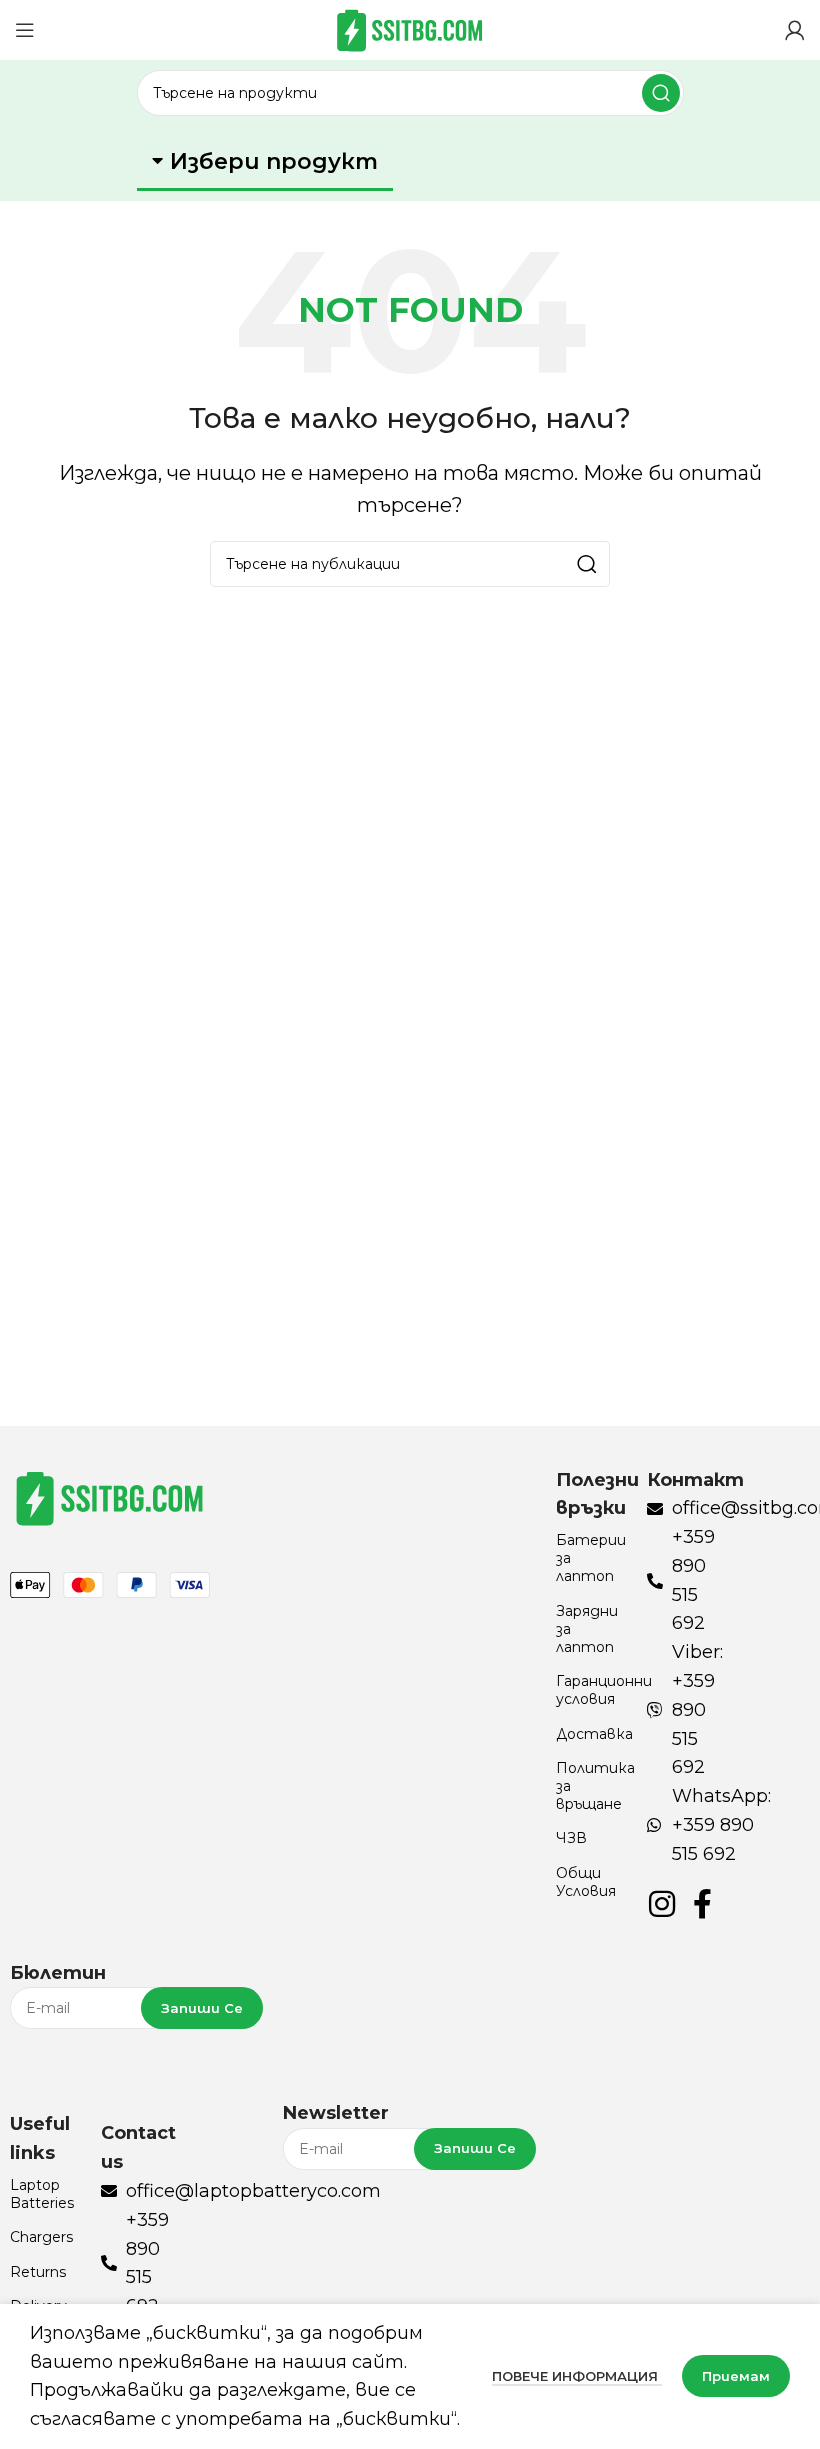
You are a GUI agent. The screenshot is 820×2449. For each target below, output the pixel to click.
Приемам (736, 2376)
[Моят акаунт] (795, 30)
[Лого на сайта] (410, 29)
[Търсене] (661, 93)
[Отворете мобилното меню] (25, 30)
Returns (38, 2272)
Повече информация (577, 2376)
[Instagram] (662, 1904)
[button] (265, 163)
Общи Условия (586, 1882)
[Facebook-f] (702, 1904)
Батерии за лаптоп (591, 1558)
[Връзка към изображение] (110, 1496)
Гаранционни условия (591, 1690)
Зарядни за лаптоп (587, 1629)
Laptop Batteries (42, 2194)
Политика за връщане (591, 1786)
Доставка (591, 1734)
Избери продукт (274, 161)
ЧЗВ (571, 1838)
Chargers (41, 2237)
